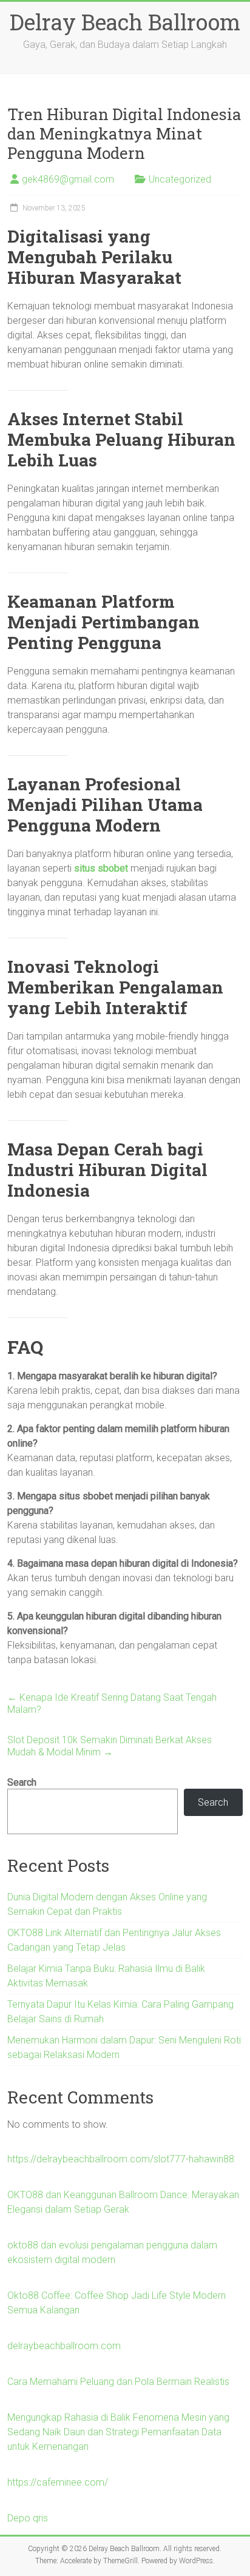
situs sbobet (101, 868)
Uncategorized (180, 179)
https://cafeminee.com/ (58, 2482)
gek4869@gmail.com (68, 179)
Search (22, 1782)
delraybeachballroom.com (64, 2346)
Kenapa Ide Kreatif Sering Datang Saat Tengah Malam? (112, 1703)
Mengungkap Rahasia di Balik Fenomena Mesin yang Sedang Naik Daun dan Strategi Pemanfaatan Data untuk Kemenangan (118, 2432)
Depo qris (28, 2518)
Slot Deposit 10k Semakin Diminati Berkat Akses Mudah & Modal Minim (110, 1746)
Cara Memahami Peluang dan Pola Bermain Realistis (118, 2382)
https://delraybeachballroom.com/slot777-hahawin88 (121, 2159)
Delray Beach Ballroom (125, 22)
